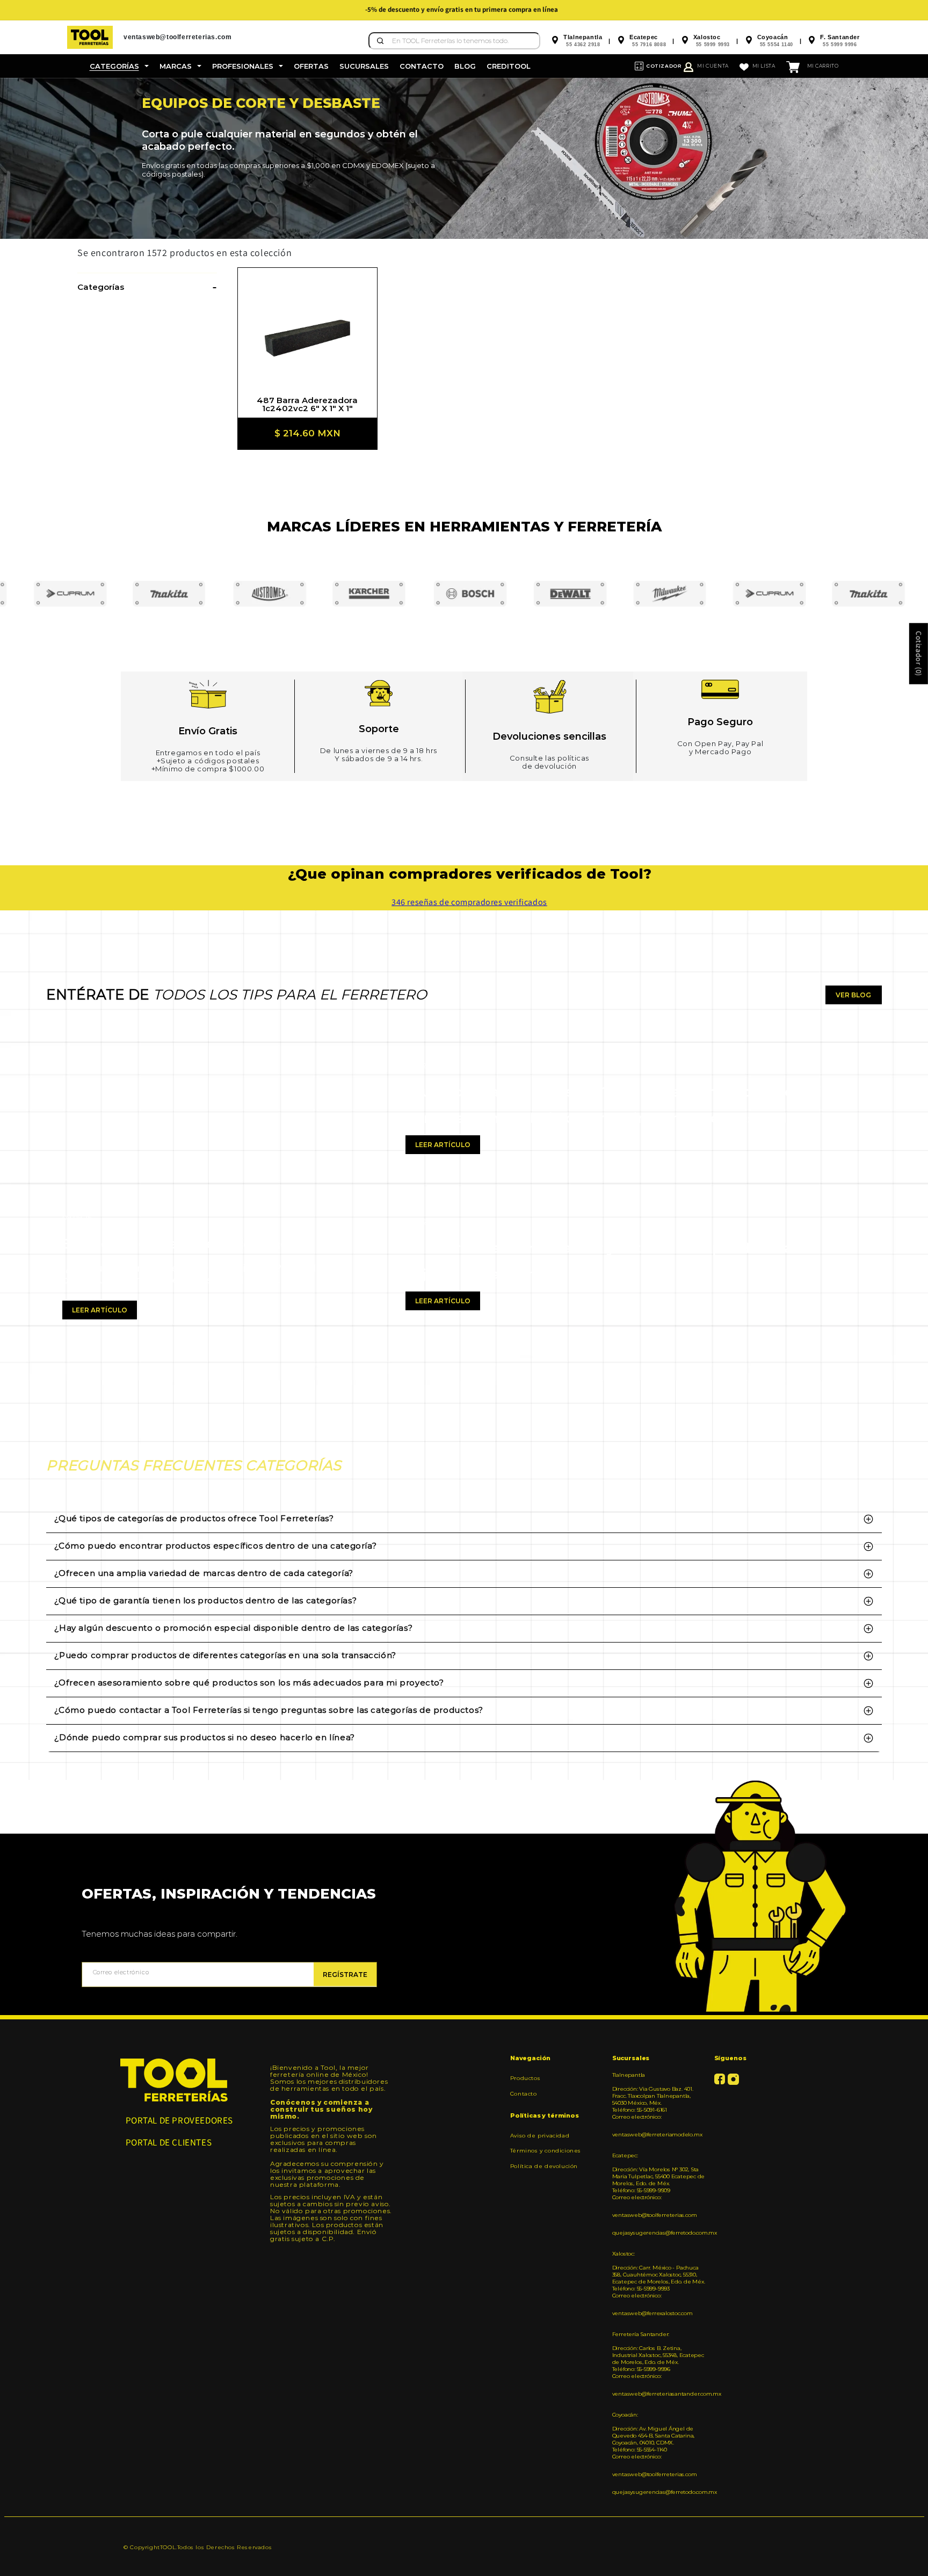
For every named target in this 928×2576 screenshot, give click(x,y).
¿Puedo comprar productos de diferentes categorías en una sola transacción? (225, 1655)
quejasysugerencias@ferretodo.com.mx (659, 2233)
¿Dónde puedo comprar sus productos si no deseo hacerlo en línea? (204, 1737)
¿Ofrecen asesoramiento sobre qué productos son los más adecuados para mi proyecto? (249, 1683)
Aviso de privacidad (540, 2136)
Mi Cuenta (713, 66)
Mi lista (764, 66)
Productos (525, 2078)
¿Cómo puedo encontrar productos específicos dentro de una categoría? (215, 1546)
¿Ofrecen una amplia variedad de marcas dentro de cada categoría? (204, 1573)
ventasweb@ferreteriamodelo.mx (657, 2134)
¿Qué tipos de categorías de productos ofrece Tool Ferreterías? (194, 1518)
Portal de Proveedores (180, 2120)
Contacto (524, 2094)
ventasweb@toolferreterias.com (655, 2215)
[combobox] (454, 41)
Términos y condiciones (546, 2151)
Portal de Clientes (169, 2142)
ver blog (853, 995)
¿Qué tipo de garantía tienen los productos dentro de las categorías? (205, 1600)
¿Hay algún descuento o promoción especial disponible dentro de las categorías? (233, 1628)
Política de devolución (544, 2166)
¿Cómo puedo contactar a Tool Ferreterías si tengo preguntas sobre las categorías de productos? (269, 1710)
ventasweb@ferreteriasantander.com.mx (659, 2394)
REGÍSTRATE (345, 1975)
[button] (119, 66)
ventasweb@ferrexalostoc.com (653, 2313)
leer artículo (100, 1310)
